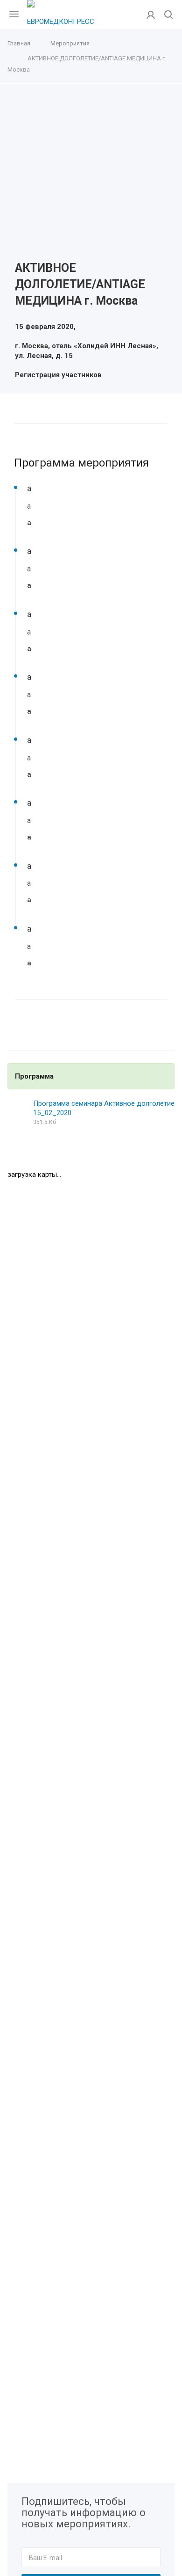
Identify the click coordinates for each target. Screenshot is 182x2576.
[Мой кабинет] (151, 15)
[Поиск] (168, 15)
